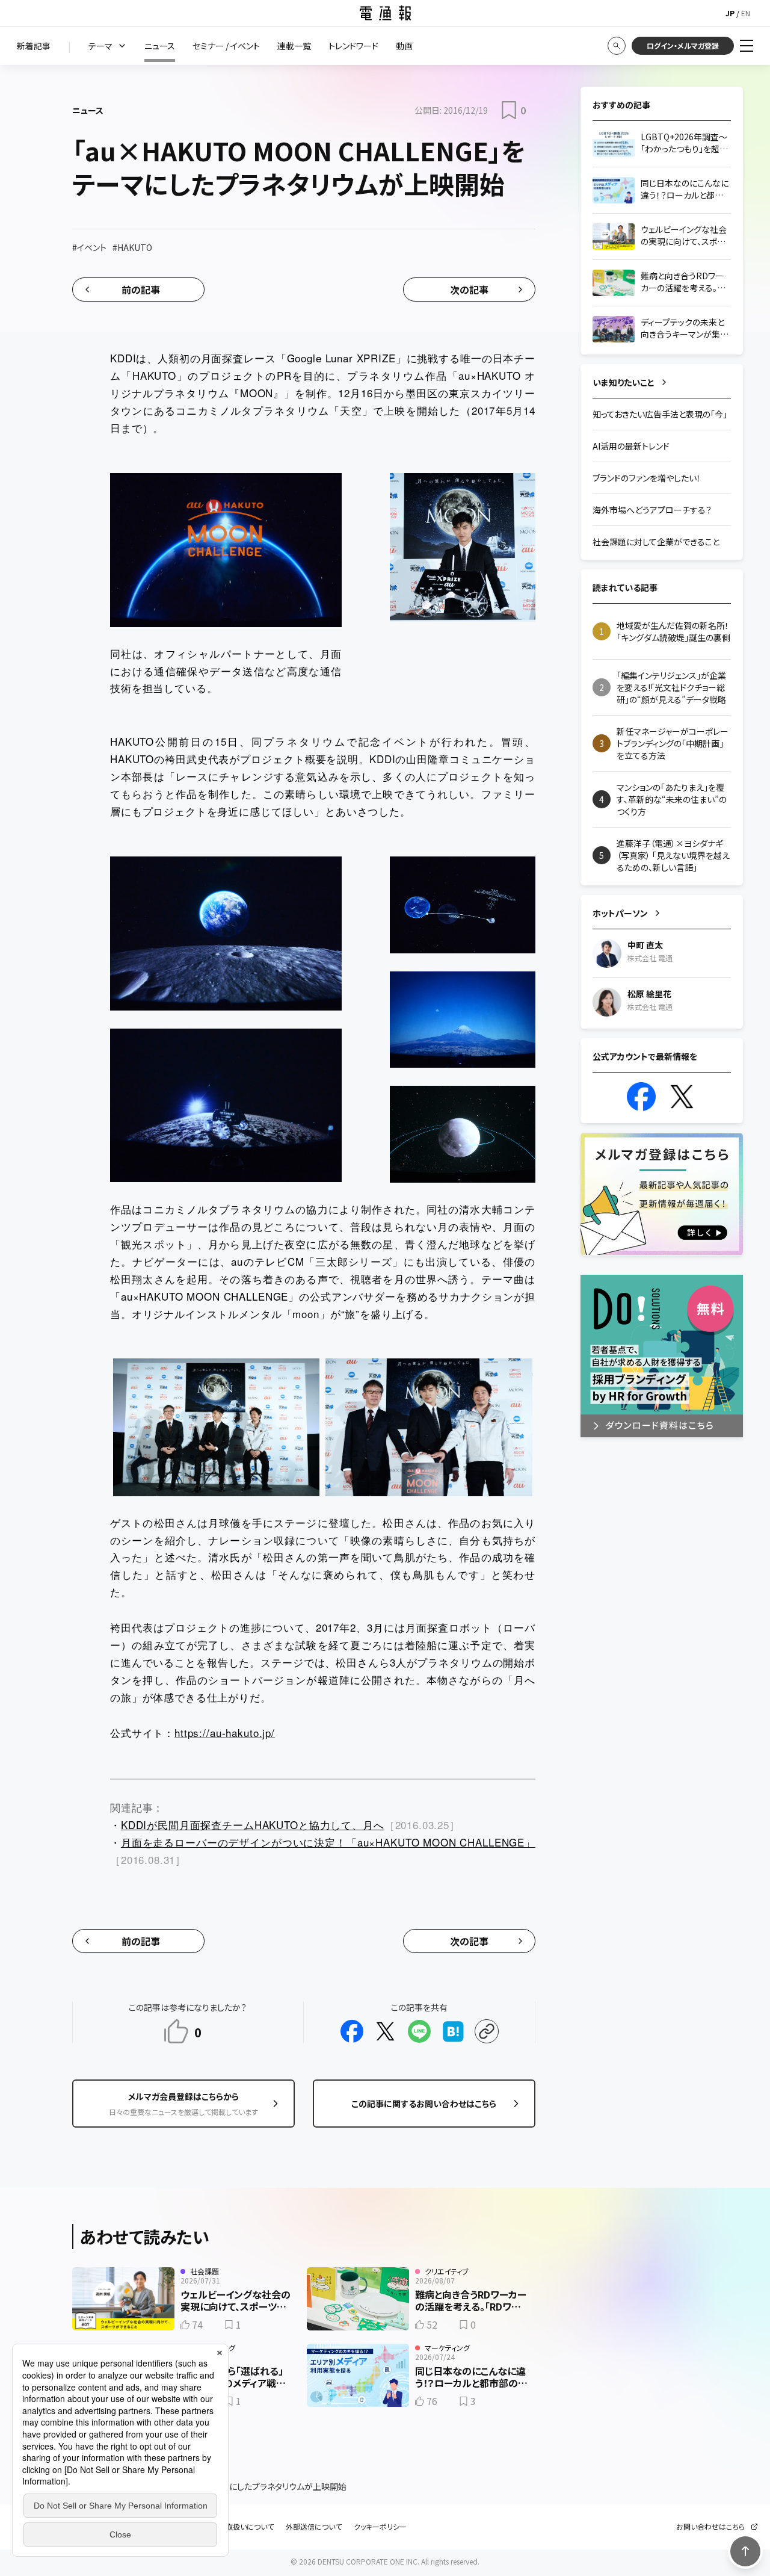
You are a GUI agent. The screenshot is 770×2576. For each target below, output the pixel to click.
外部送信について (314, 2527)
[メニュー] (747, 46)
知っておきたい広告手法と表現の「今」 (660, 414)
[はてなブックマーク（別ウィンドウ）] (453, 2031)
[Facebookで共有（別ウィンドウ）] (352, 2031)
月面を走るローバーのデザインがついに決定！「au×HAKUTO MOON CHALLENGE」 (328, 1842)
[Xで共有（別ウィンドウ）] (386, 2031)
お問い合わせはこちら (710, 2527)
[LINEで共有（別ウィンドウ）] (419, 2031)
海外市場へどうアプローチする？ (652, 510)
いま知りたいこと (624, 382)
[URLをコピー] (487, 2031)
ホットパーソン (620, 913)
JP (730, 13)
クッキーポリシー (380, 2527)
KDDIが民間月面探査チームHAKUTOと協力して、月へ (253, 1825)
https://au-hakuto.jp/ (225, 1732)
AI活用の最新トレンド (631, 446)
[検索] (617, 46)
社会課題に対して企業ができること (656, 542)
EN (746, 13)
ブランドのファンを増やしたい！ (647, 478)
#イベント (89, 247)
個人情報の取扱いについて (232, 2527)
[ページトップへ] (745, 2551)
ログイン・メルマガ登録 (683, 45)
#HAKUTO (132, 247)
